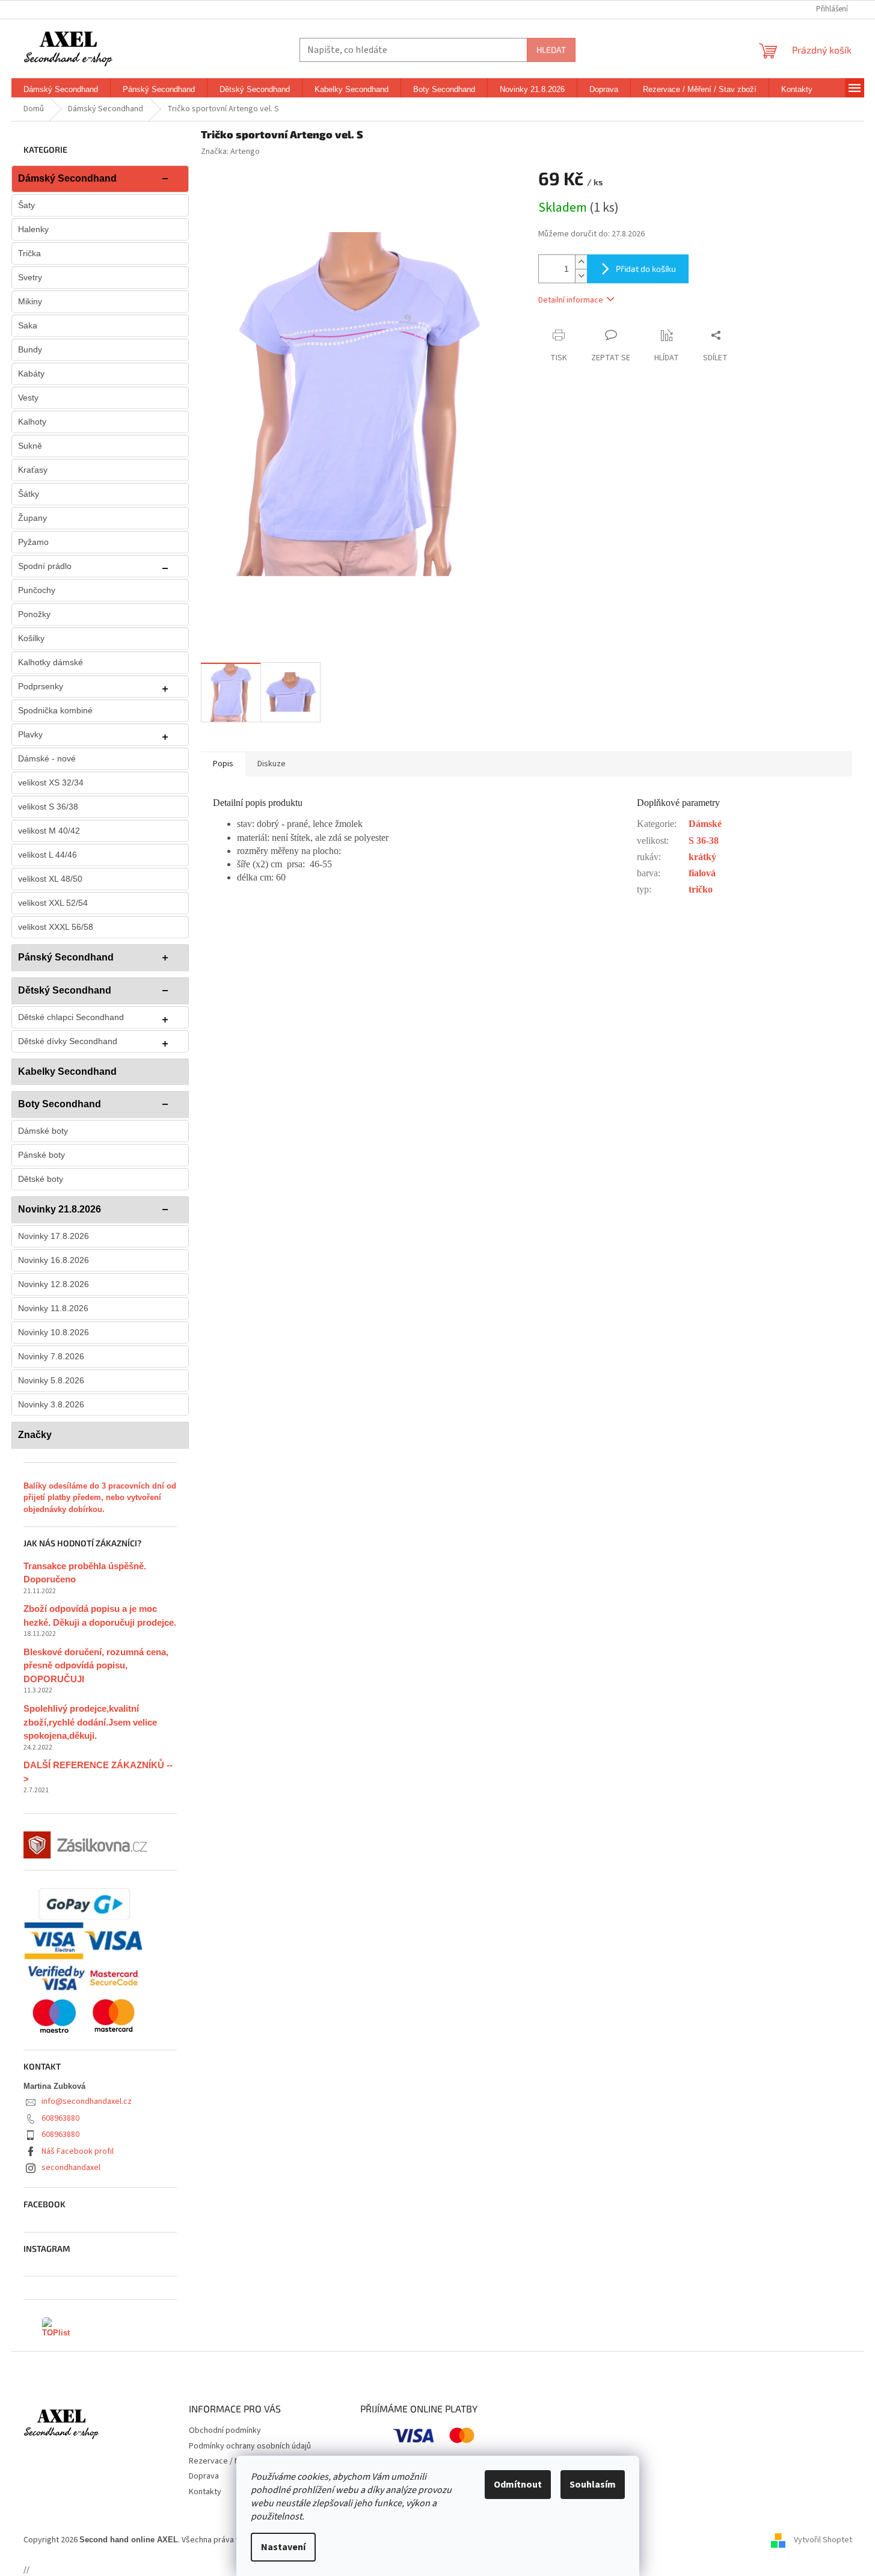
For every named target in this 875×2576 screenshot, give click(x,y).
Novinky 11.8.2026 (53, 1308)
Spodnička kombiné (55, 710)
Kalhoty (32, 422)
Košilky (31, 638)
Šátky (29, 494)
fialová (702, 873)
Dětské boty (41, 1179)
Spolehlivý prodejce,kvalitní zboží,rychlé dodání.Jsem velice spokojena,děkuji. (90, 1722)
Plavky (30, 734)
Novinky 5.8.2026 (51, 1380)
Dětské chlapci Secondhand (71, 1017)
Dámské (705, 824)
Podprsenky (41, 686)
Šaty (26, 205)
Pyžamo (33, 542)
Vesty (28, 398)
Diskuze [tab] (272, 764)
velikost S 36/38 (48, 807)
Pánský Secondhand (66, 957)
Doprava (204, 2476)
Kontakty (205, 2492)
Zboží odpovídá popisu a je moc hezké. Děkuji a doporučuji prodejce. (100, 1615)
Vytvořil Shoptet (823, 2540)
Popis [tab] (223, 764)
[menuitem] (61, 90)
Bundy (30, 349)
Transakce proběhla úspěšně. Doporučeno (85, 1573)
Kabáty (31, 373)
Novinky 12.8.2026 (54, 1284)
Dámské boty (43, 1131)
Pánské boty (41, 1155)
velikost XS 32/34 (51, 782)
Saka (28, 325)
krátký (702, 857)
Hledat (551, 50)
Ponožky (34, 614)
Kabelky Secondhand (67, 1071)
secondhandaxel (71, 2168)
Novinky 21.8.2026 (60, 1209)
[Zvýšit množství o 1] (581, 262)
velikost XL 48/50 (50, 879)
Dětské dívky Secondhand (68, 1041)
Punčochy (37, 590)
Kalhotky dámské (51, 662)
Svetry (30, 277)
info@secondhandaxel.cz (87, 2101)
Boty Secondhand (60, 1104)
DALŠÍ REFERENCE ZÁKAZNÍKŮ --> (98, 1772)
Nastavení (283, 2547)
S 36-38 (704, 841)
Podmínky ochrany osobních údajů (250, 2446)
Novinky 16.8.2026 (54, 1260)
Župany (32, 518)
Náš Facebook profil (78, 2151)
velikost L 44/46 (48, 855)
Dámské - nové (47, 758)
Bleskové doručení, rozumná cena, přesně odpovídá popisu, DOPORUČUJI (96, 1665)
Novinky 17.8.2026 (54, 1236)
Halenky (33, 229)
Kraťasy (33, 470)
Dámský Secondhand (67, 178)
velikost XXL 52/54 (53, 903)
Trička (29, 253)
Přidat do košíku (646, 269)
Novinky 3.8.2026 (51, 1404)
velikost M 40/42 (49, 831)
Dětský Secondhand (65, 990)
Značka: (230, 152)
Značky (35, 1435)
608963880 (60, 2118)
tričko (701, 889)
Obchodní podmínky (225, 2430)
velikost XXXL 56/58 (56, 927)
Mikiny (30, 301)
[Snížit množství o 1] (581, 276)
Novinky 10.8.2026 (54, 1332)
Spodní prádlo (45, 566)
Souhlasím (593, 2485)
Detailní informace (571, 300)
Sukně (30, 446)
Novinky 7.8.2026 (51, 1356)
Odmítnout (518, 2485)
